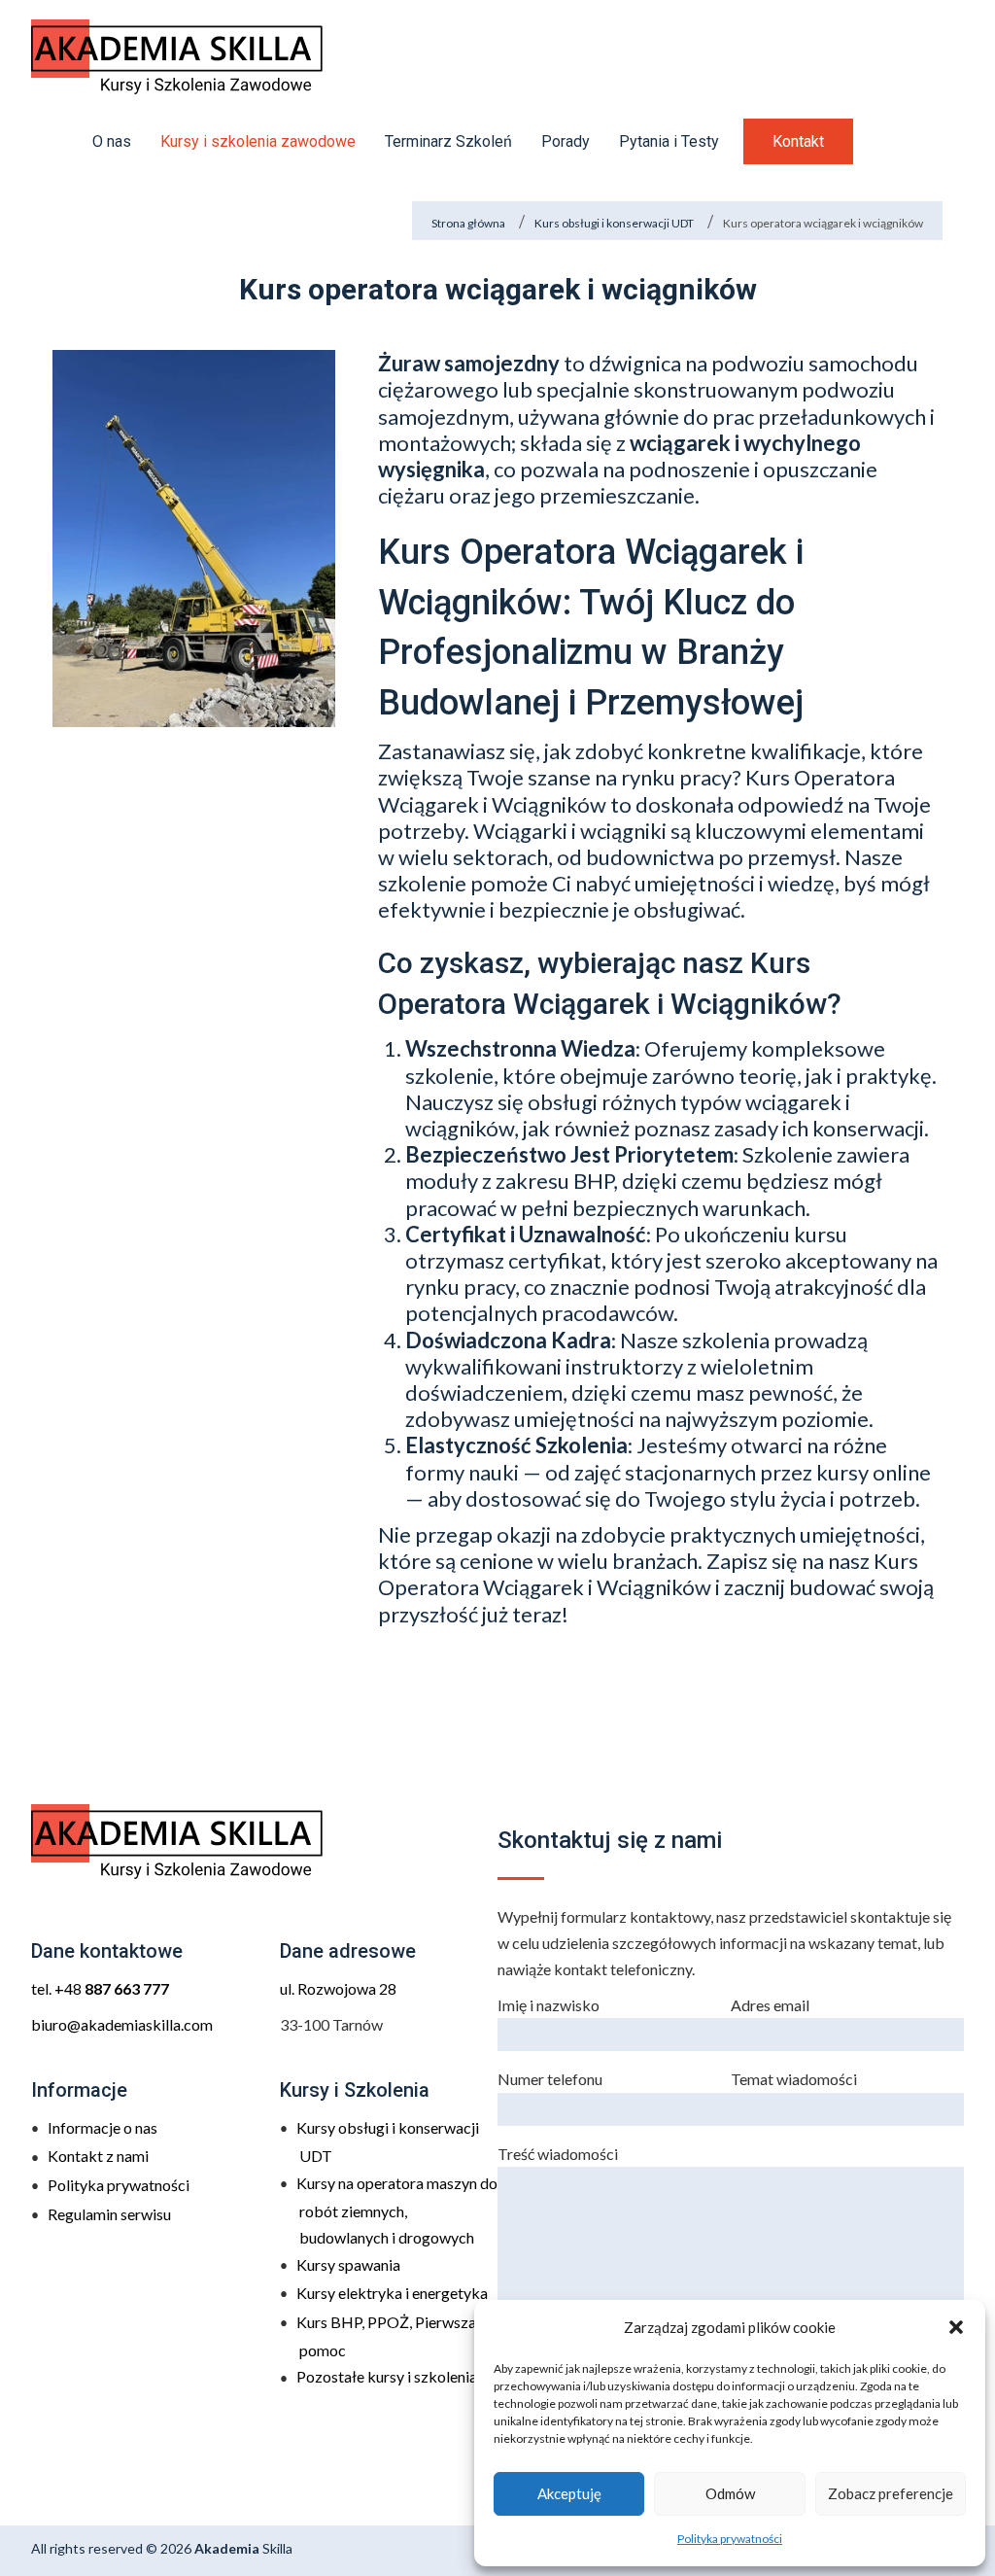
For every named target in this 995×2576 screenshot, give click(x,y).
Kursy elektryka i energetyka (392, 2293)
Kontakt (798, 141)
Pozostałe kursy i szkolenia (387, 2376)
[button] (956, 2327)
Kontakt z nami (98, 2156)
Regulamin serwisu (109, 2214)
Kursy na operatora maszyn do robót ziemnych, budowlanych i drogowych (397, 2210)
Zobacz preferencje (891, 2493)
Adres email (770, 2005)
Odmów (730, 2493)
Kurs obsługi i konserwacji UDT (614, 223)
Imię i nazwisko (549, 2005)
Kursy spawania (348, 2264)
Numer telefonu (550, 2079)
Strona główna (468, 223)
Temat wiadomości (794, 2079)
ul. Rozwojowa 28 (338, 1988)
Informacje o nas (103, 2127)
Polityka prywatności (730, 2539)
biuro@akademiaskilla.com (122, 2024)
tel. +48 (100, 1988)
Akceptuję (569, 2493)
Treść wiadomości (558, 2154)
